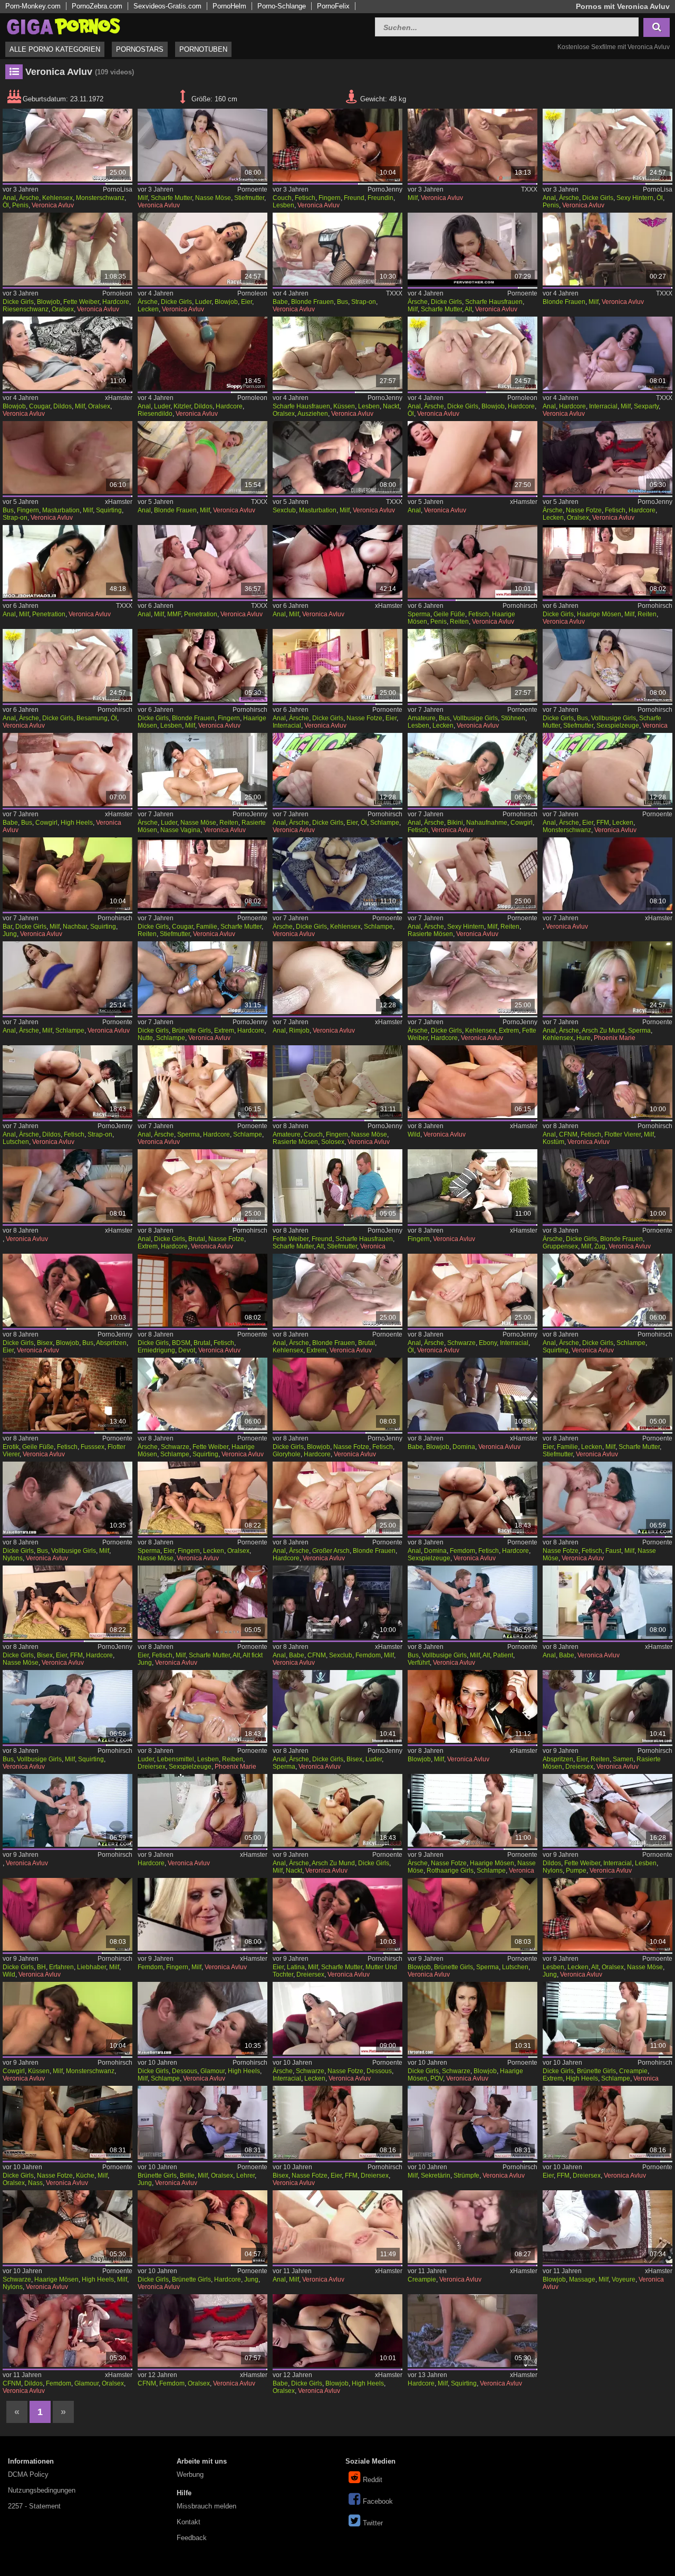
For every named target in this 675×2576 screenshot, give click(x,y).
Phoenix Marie (615, 1038)
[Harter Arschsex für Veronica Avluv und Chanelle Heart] (337, 1498)
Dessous (185, 2071)
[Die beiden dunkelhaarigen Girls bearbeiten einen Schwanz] (67, 1290)
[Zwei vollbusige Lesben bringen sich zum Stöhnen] (472, 665)
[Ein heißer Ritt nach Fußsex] (472, 561)
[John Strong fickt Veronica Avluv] (67, 2227)
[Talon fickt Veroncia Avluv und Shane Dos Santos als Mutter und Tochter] (337, 1914)
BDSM (181, 1343)
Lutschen (16, 1142)
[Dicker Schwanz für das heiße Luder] (202, 249)
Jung (10, 934)
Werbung (190, 2474)
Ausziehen (313, 414)
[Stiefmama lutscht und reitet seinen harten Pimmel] (472, 249)
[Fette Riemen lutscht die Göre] (67, 249)
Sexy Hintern (635, 198)
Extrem (224, 1031)
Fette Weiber (81, 302)
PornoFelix (333, 6)
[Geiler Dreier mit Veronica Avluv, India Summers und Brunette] (202, 1498)
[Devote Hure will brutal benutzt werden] (202, 1290)
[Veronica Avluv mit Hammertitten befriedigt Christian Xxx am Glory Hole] (337, 1394)
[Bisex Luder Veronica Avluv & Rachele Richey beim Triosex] (337, 1706)
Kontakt (189, 2522)
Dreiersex (152, 1767)
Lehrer (245, 2176)
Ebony (488, 1343)
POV (437, 2078)
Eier (247, 302)
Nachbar (75, 927)
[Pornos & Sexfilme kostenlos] (63, 26)
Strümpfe (466, 2176)
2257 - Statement (34, 2506)
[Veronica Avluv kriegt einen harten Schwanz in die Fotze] (472, 1810)
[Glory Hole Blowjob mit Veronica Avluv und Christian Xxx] (472, 1914)
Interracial (603, 406)
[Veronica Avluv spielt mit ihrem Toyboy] (202, 2227)
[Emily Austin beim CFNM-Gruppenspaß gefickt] (67, 2331)
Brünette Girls (191, 1031)
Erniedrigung (156, 1350)
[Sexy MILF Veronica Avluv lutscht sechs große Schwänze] (472, 1706)
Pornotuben (203, 49)
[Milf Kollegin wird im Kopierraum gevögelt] (472, 2122)
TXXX (529, 189)
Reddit (373, 2480)
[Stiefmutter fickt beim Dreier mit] (607, 1394)
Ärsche (29, 198)
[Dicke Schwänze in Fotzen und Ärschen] (337, 665)
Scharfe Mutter (171, 198)
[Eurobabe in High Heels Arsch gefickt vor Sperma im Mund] (67, 769)
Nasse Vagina (180, 830)
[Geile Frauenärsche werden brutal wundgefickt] (202, 1186)
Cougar (40, 406)
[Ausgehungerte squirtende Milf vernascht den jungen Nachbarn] (67, 874)
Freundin (380, 198)
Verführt (419, 1663)
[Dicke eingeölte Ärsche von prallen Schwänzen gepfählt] (67, 665)
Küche (85, 2176)
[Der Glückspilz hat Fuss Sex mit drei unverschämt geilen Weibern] (67, 1394)
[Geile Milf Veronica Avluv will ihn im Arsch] (337, 1810)
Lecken (148, 309)
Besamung (92, 718)
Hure (584, 1038)
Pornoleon (117, 293)
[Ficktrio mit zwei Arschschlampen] (337, 769)
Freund (354, 198)
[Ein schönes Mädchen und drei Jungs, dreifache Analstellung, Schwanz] (472, 457)
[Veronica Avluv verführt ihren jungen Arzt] (472, 1602)
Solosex (333, 1142)
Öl (6, 205)
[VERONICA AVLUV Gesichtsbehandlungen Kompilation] (472, 2227)
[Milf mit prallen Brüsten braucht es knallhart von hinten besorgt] (67, 1498)
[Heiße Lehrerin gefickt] (202, 2122)
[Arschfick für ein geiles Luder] (202, 769)
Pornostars (140, 49)
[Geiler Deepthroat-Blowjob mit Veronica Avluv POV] (472, 2018)
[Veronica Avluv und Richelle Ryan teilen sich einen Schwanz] (607, 2122)
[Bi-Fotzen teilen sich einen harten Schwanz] (337, 2122)
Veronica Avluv (53, 205)
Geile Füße (449, 614)
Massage (582, 2279)
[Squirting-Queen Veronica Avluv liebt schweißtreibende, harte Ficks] (472, 2331)
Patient (503, 1655)
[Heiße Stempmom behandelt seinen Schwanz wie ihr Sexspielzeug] (607, 665)
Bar (7, 927)
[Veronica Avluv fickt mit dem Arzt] (67, 1810)
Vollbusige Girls (475, 718)
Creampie (633, 2071)
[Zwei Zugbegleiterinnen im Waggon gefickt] (607, 1186)
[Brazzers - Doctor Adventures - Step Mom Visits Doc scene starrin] (607, 1602)
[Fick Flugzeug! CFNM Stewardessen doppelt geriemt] (607, 1082)
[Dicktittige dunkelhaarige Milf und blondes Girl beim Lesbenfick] (202, 665)
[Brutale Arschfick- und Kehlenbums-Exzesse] (337, 1290)
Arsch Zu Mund (603, 1031)
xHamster (119, 398)
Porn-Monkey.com (33, 6)
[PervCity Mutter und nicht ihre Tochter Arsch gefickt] (337, 2227)
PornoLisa (118, 189)
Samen (623, 1759)
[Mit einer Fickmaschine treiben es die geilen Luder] (202, 353)
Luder (203, 302)
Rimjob (299, 1031)
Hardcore (116, 302)
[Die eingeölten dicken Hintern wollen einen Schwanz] (607, 145)
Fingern (330, 198)
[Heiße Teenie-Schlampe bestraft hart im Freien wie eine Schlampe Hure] (202, 1810)
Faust (613, 1551)
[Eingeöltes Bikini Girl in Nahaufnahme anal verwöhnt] (472, 769)
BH (41, 1967)
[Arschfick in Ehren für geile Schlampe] (67, 978)
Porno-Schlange (282, 6)
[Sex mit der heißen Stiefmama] (202, 874)
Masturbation (61, 510)
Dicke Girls (598, 198)
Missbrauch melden (206, 2506)
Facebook (378, 2501)
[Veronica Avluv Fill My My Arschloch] (202, 457)
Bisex (45, 1343)
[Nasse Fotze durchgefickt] (67, 2122)
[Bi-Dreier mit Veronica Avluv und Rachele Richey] (607, 1706)
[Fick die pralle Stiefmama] (202, 145)
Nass (35, 2183)
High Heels (77, 823)
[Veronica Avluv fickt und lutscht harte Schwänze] (337, 2331)
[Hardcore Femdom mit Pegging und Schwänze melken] (472, 1498)
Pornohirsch (520, 606)
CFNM (568, 1134)
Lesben (283, 205)
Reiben (233, 1759)
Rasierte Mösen (430, 934)
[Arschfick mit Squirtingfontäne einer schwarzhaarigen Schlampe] (202, 1394)
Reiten (459, 622)
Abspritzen (111, 1343)
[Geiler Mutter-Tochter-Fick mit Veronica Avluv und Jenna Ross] (202, 1602)
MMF (174, 614)
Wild (414, 1134)
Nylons (13, 1558)
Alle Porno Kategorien (55, 49)
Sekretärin (436, 2176)
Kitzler (182, 406)
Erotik (11, 1447)
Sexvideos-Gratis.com (167, 6)
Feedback (192, 2538)
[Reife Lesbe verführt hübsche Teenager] (472, 1186)
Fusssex (93, 1447)
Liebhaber (91, 1967)
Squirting (109, 510)
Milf (143, 198)
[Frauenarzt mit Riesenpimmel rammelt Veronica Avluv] (67, 1706)
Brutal (197, 1239)
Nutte (145, 1038)
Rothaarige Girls (450, 1871)
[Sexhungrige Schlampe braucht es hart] (337, 874)
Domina (464, 1447)
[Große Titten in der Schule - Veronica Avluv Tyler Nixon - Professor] (607, 874)
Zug (600, 1246)
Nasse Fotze (584, 510)
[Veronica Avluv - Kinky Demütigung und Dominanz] (472, 1394)
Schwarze (461, 1343)
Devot (187, 1350)
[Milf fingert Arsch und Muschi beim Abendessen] (202, 1914)
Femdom (462, 1551)
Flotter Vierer (623, 1134)
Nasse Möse (213, 198)
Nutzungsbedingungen (42, 2490)
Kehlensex (57, 198)
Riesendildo (155, 414)
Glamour (213, 2071)
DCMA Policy (28, 2474)
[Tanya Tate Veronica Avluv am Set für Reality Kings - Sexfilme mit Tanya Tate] (607, 249)
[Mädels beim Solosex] (337, 1082)
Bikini (455, 823)
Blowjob (49, 302)
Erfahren (61, 1967)
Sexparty (646, 406)
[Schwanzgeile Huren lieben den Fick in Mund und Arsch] (607, 978)
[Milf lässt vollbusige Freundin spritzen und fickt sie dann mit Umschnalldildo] (67, 457)
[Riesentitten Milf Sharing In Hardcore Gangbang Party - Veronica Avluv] (607, 353)
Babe (280, 302)
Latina (296, 1967)
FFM (603, 823)
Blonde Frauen (312, 302)
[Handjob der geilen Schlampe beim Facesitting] (607, 457)
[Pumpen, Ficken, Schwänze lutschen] (607, 1810)
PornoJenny (385, 189)
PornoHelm (229, 6)
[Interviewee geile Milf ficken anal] (337, 561)
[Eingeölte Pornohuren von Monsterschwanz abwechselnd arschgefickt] (607, 769)
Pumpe (576, 1871)
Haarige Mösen (599, 614)
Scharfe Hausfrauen (494, 302)
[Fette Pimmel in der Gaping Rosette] (472, 978)
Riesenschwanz (26, 309)
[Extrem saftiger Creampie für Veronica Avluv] (607, 2018)
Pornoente (252, 189)
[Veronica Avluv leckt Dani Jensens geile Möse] (607, 1914)
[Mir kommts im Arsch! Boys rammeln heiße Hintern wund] (472, 874)
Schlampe (385, 823)
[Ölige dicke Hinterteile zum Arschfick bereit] (472, 353)
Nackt (391, 406)
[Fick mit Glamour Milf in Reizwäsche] (202, 2018)
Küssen (344, 406)
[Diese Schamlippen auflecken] (67, 1186)
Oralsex (63, 309)
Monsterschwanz (100, 198)
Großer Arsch (331, 1551)
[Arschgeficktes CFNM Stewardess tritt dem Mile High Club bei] (337, 1602)
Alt (468, 309)
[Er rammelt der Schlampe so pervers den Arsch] (202, 1082)
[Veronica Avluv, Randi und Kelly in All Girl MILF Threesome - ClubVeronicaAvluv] (337, 457)
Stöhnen (513, 718)
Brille (187, 2176)
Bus (343, 302)
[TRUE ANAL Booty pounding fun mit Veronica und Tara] (337, 978)
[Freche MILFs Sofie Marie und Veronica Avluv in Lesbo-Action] (67, 353)
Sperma (419, 614)
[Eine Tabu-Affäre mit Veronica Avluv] (472, 145)
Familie (207, 927)
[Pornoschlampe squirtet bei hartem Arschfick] (607, 1290)
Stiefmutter (249, 198)
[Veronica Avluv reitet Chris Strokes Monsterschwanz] (67, 2018)
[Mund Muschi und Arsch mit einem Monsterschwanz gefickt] (67, 145)
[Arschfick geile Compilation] (472, 1290)
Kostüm (553, 1142)
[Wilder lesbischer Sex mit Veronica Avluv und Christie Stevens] (472, 1082)
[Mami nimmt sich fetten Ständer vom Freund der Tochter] (337, 1186)
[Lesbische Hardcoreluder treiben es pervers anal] (202, 1706)
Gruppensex (560, 1246)
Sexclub (284, 510)
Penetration (49, 614)
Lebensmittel (176, 1759)
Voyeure (624, 2279)
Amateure (422, 718)
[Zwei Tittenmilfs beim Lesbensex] (337, 353)
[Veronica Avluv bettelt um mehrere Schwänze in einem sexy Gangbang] (67, 561)
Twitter (373, 2523)
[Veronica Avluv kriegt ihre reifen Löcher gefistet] (607, 1498)
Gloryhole (287, 1454)
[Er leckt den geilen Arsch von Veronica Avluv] (337, 2018)
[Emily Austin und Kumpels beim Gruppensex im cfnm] (202, 2331)
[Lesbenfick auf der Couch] (337, 145)
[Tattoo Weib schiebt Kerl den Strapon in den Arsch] (67, 1082)
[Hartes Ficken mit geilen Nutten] (202, 978)
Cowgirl (46, 823)
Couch (282, 198)
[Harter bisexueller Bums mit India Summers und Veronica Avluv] (67, 1602)
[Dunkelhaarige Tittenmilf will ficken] (607, 561)
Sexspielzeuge (618, 726)
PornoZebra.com (97, 6)
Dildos (62, 406)
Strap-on (364, 302)
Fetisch (305, 198)
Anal (9, 198)
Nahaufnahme (487, 823)
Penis (20, 205)
